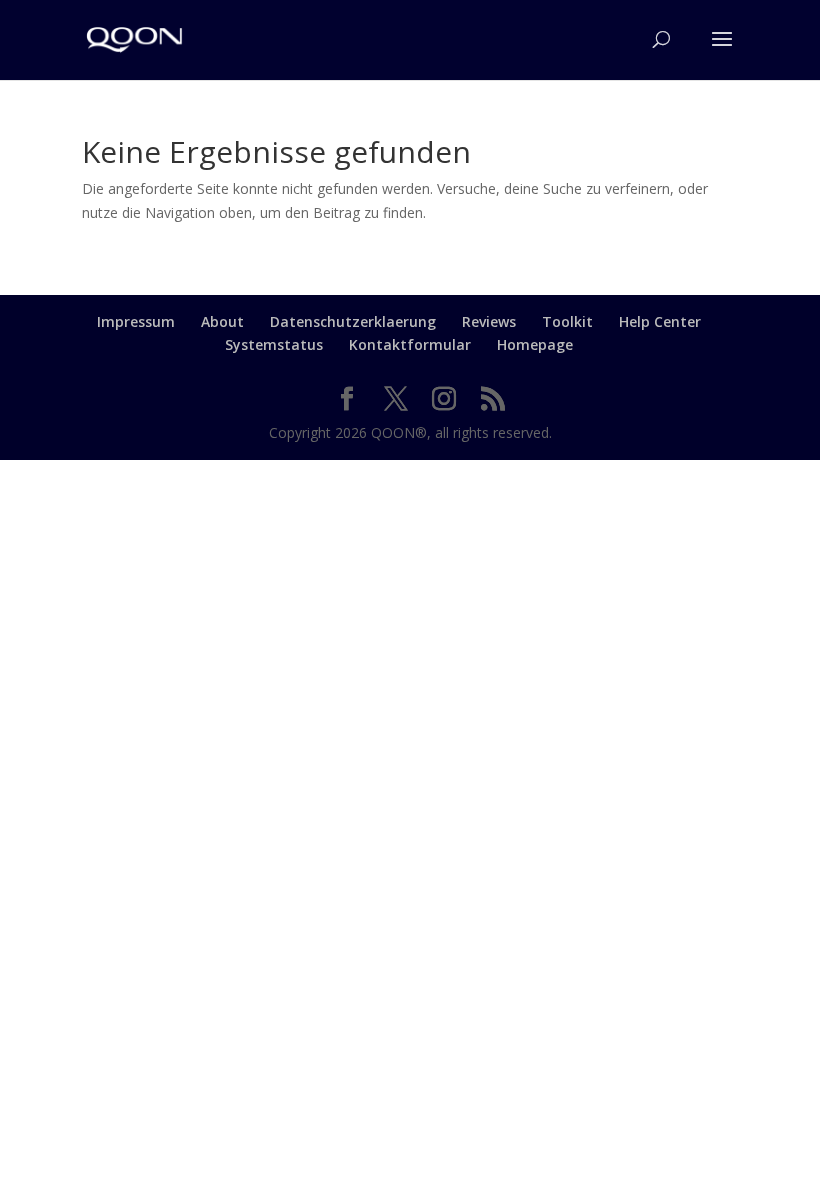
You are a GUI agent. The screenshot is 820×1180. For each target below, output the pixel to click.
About (222, 321)
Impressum (136, 321)
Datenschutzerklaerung (353, 321)
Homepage (535, 344)
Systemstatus (274, 344)
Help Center (660, 321)
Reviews (489, 321)
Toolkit (567, 321)
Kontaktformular (410, 344)
